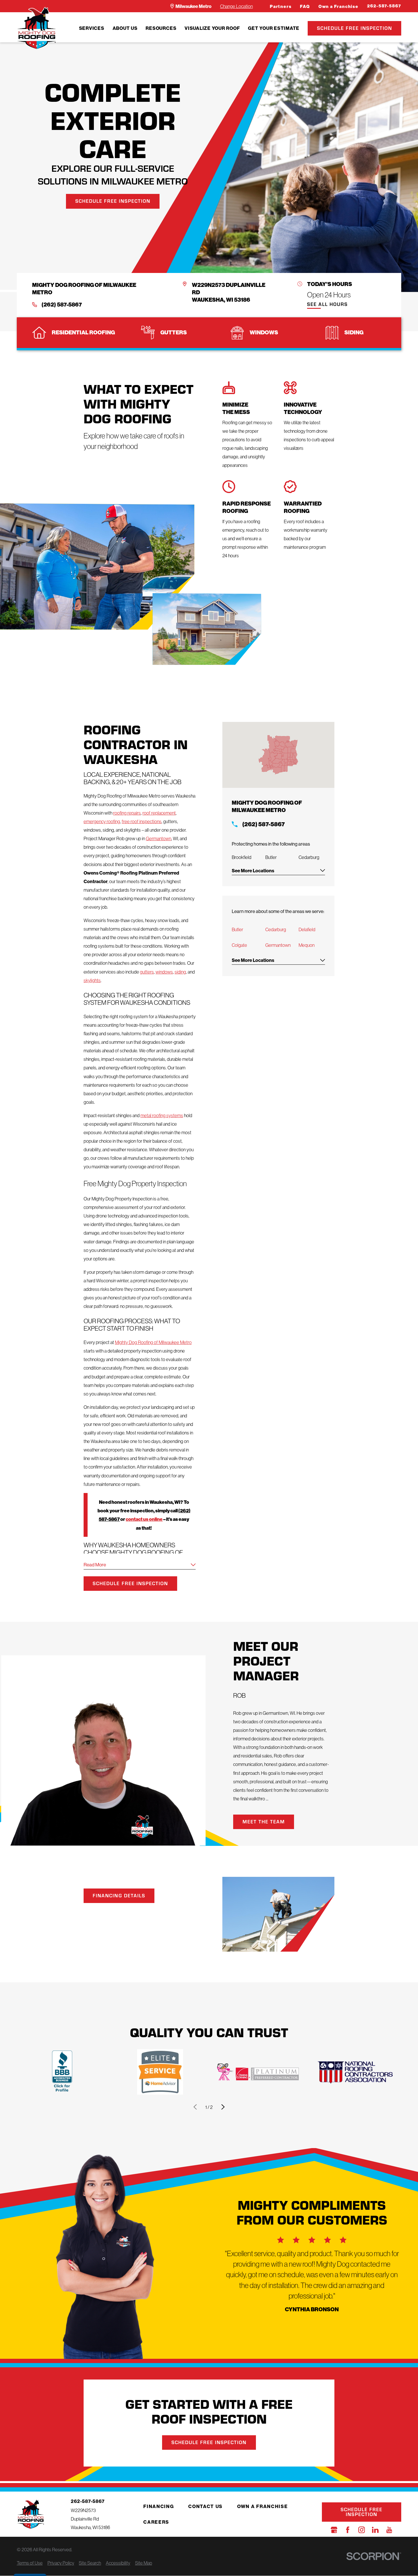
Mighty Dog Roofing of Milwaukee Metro (153, 1342)
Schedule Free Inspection (355, 28)
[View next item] (223, 2107)
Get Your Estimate (274, 28)
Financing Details (119, 1895)
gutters (147, 972)
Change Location (236, 6)
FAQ (305, 7)
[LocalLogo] (37, 28)
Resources (161, 28)
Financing (159, 2506)
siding (180, 972)
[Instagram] (362, 2530)
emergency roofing (102, 821)
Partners (281, 7)
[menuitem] (92, 28)
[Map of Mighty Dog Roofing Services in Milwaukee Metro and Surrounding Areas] (278, 755)
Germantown (159, 838)
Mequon (307, 945)
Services (92, 28)
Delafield (307, 929)
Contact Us (205, 2506)
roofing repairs (127, 813)
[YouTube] (389, 2530)
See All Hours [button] (327, 305)
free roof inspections (142, 821)
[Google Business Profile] (334, 2530)
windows (164, 972)
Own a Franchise (339, 7)
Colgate (239, 945)
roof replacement (159, 813)
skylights (92, 980)
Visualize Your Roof (212, 28)
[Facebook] (348, 2530)
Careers (156, 2522)
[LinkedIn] (375, 2530)
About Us (125, 28)
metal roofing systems (162, 1115)
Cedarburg (276, 929)
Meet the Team (264, 1822)
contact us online (144, 1519)
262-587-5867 (384, 6)
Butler (237, 929)
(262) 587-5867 (62, 305)
